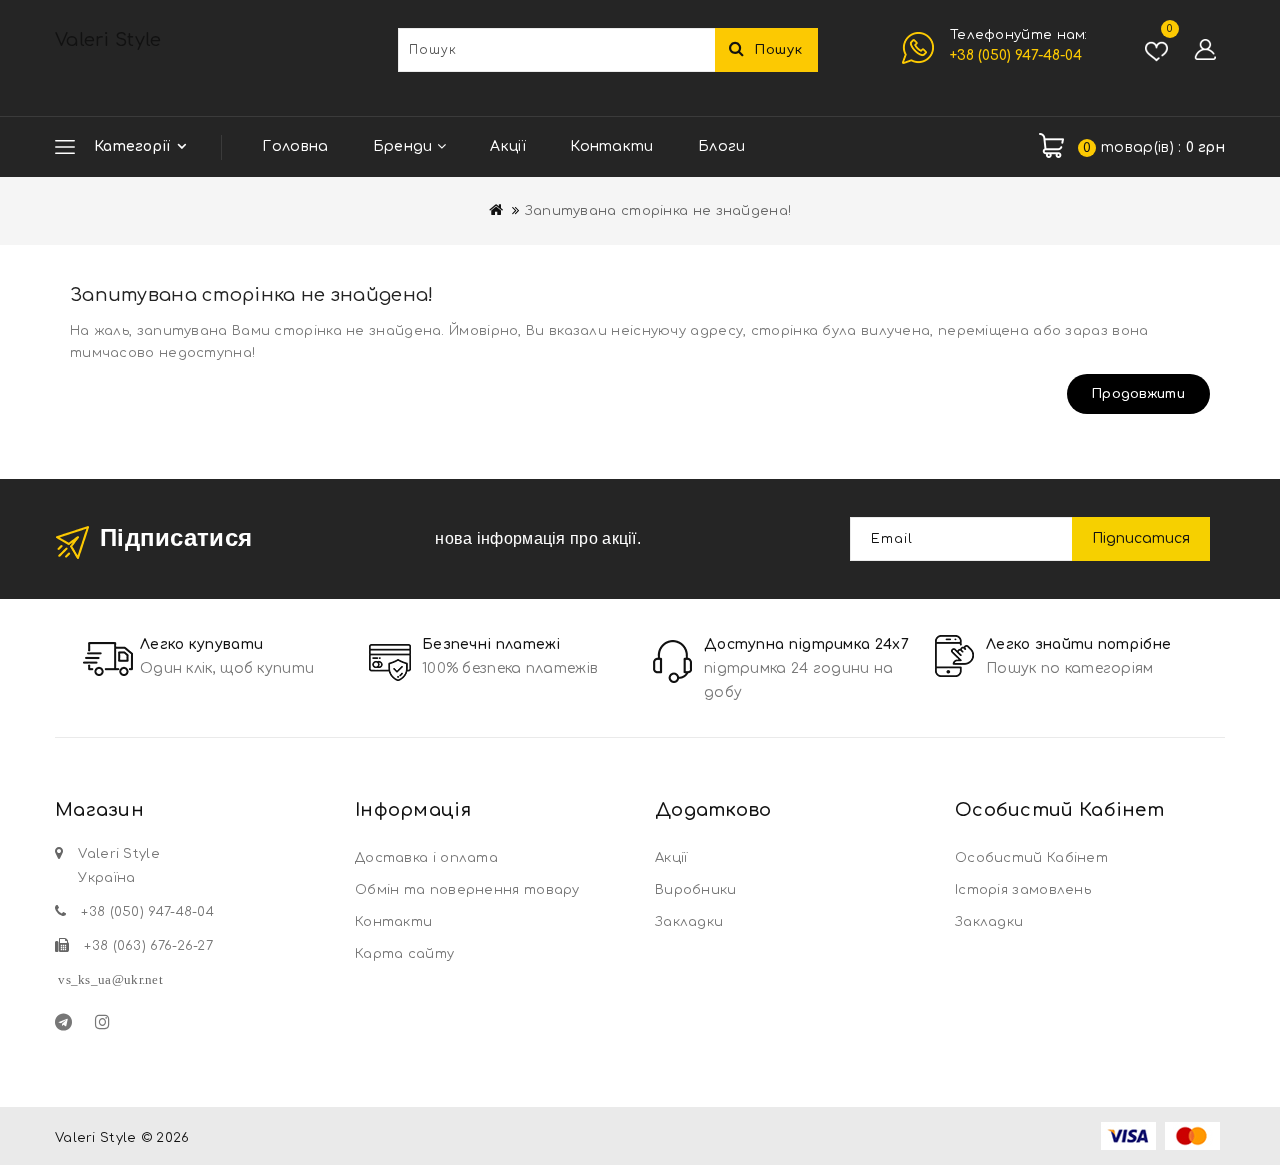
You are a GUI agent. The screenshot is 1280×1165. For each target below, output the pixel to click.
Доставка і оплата (426, 858)
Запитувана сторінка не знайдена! (658, 211)
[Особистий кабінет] (1205, 50)
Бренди (405, 146)
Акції (508, 146)
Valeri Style (108, 40)
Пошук (779, 50)
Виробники (696, 890)
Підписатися (1141, 538)
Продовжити (1138, 394)
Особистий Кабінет (1031, 858)
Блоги (722, 146)
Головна (295, 146)
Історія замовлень (1023, 890)
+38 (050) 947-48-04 (1016, 55)
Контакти (611, 146)
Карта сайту (404, 954)
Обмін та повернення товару (467, 890)
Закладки (689, 922)
